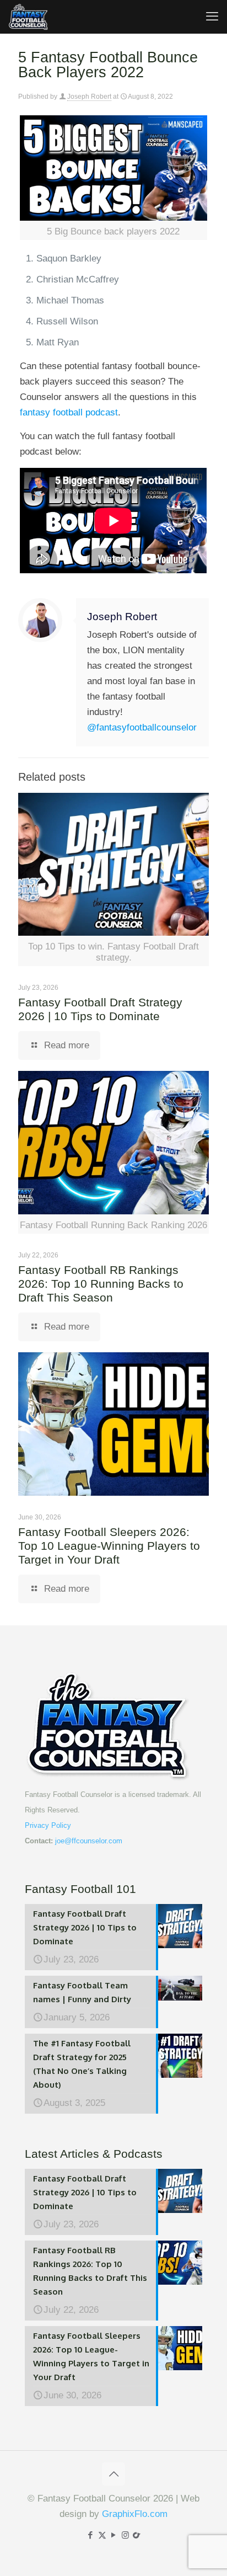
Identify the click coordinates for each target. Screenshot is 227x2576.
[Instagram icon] (125, 2535)
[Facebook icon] (91, 2535)
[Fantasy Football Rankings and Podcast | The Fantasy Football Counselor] (29, 17)
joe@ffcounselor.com (89, 1841)
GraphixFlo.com (135, 2514)
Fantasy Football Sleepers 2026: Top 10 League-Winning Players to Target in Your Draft (109, 1546)
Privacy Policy (48, 1825)
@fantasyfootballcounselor (142, 727)
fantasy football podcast (69, 412)
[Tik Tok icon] (137, 2535)
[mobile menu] (212, 17)
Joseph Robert (89, 97)
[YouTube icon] (114, 2535)
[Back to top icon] (113, 2474)
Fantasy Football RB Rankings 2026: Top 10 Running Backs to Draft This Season (101, 1284)
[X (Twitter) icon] (102, 2535)
